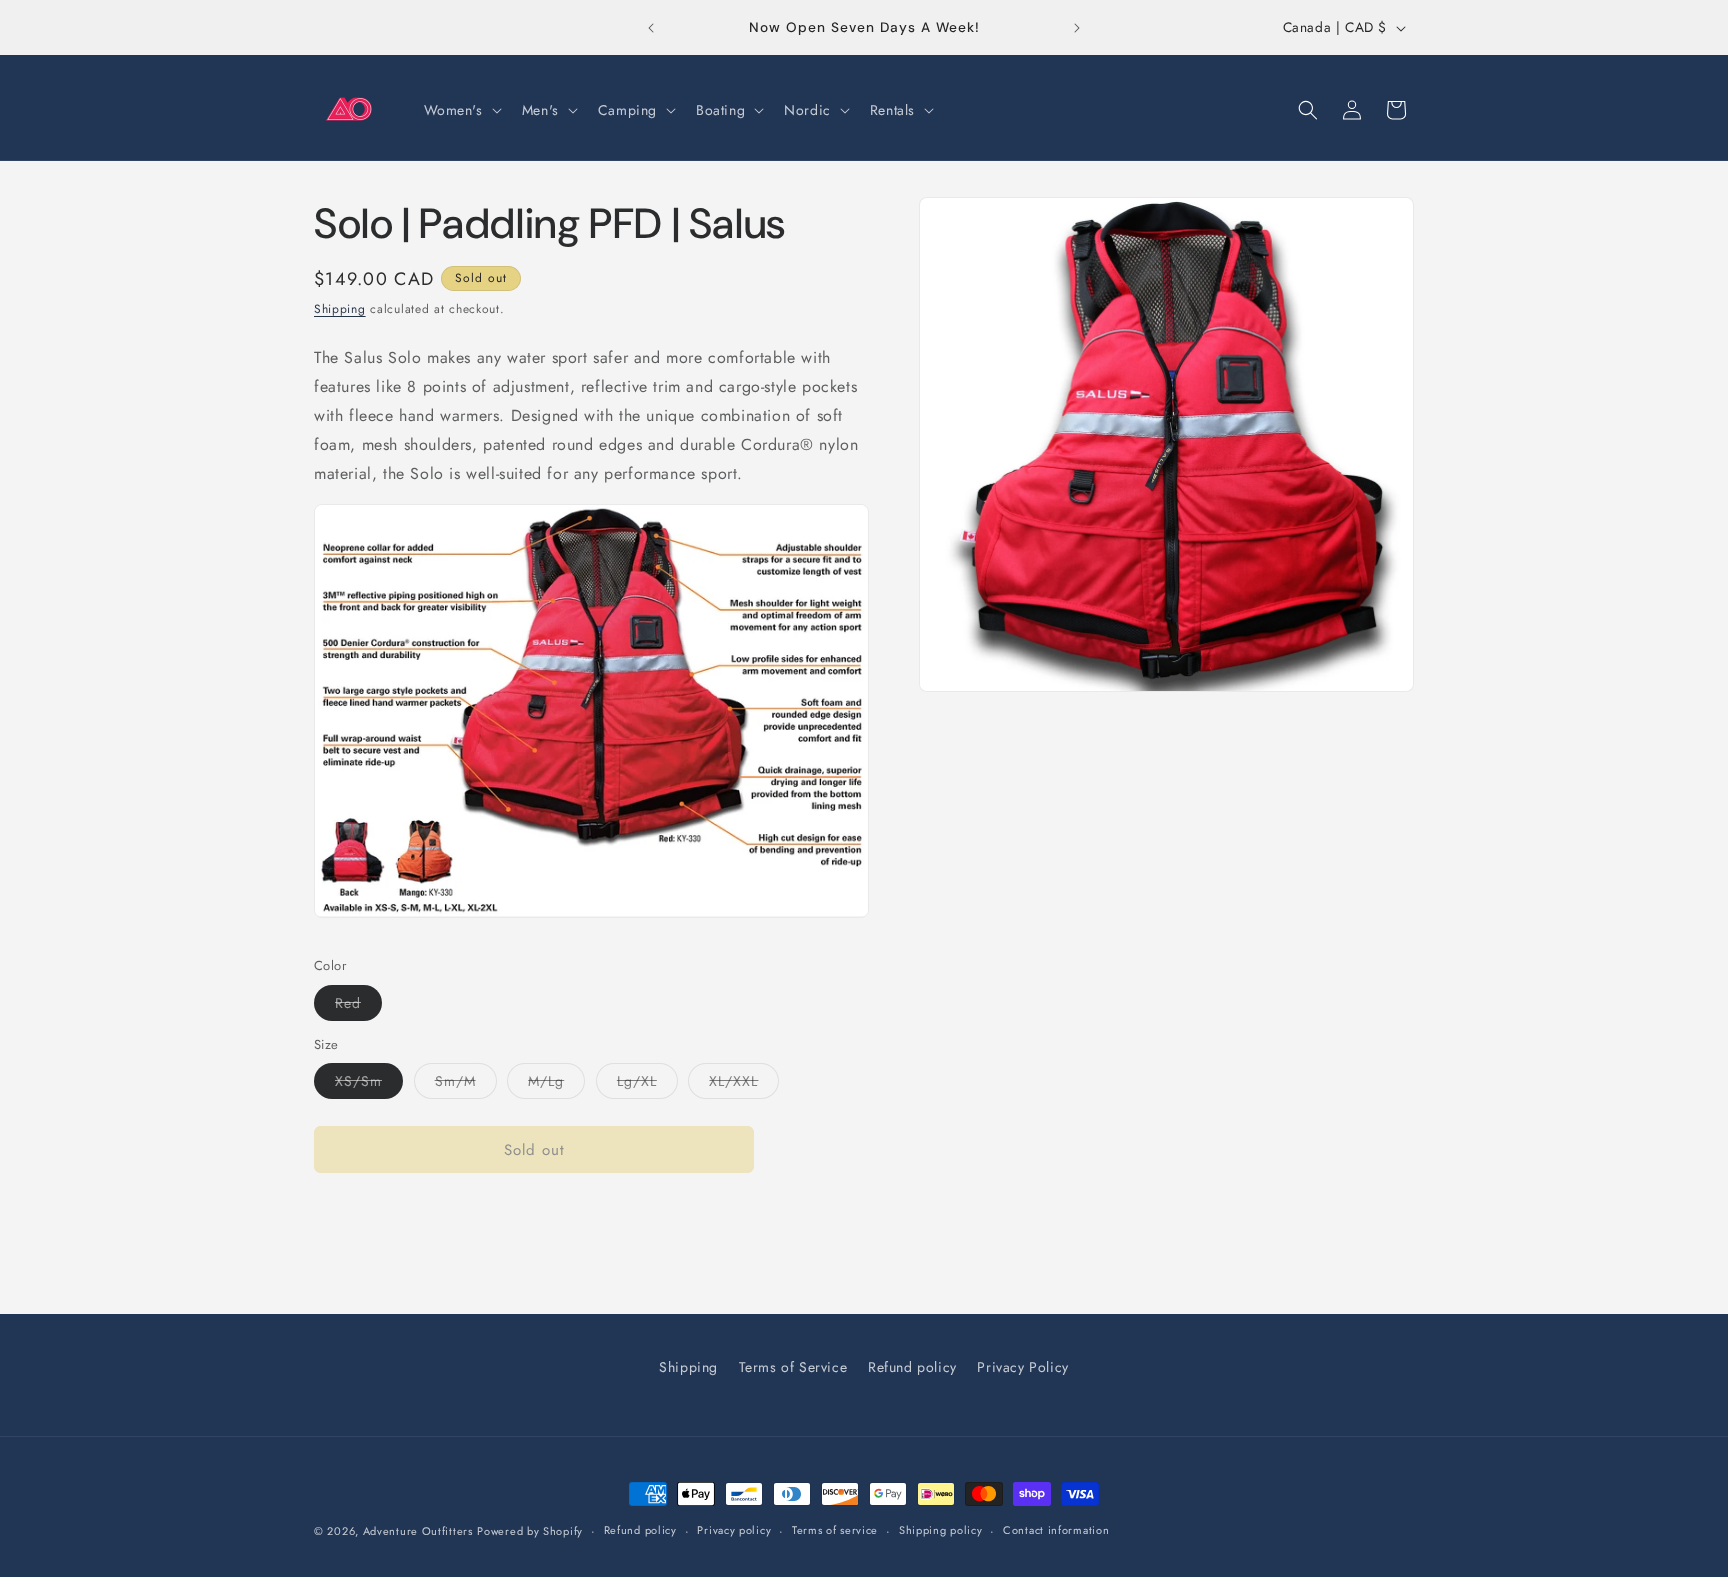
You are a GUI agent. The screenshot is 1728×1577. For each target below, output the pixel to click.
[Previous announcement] (651, 28)
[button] (461, 110)
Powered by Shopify (530, 1531)
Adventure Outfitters (418, 1531)
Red (358, 1006)
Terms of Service (793, 1367)
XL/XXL (744, 1084)
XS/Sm (369, 1084)
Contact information (1056, 1530)
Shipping (340, 309)
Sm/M (466, 1084)
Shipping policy (941, 1530)
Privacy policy (734, 1530)
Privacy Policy (1022, 1367)
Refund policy (912, 1367)
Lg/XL (647, 1084)
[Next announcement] (1077, 28)
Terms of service (835, 1530)
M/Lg (556, 1084)
